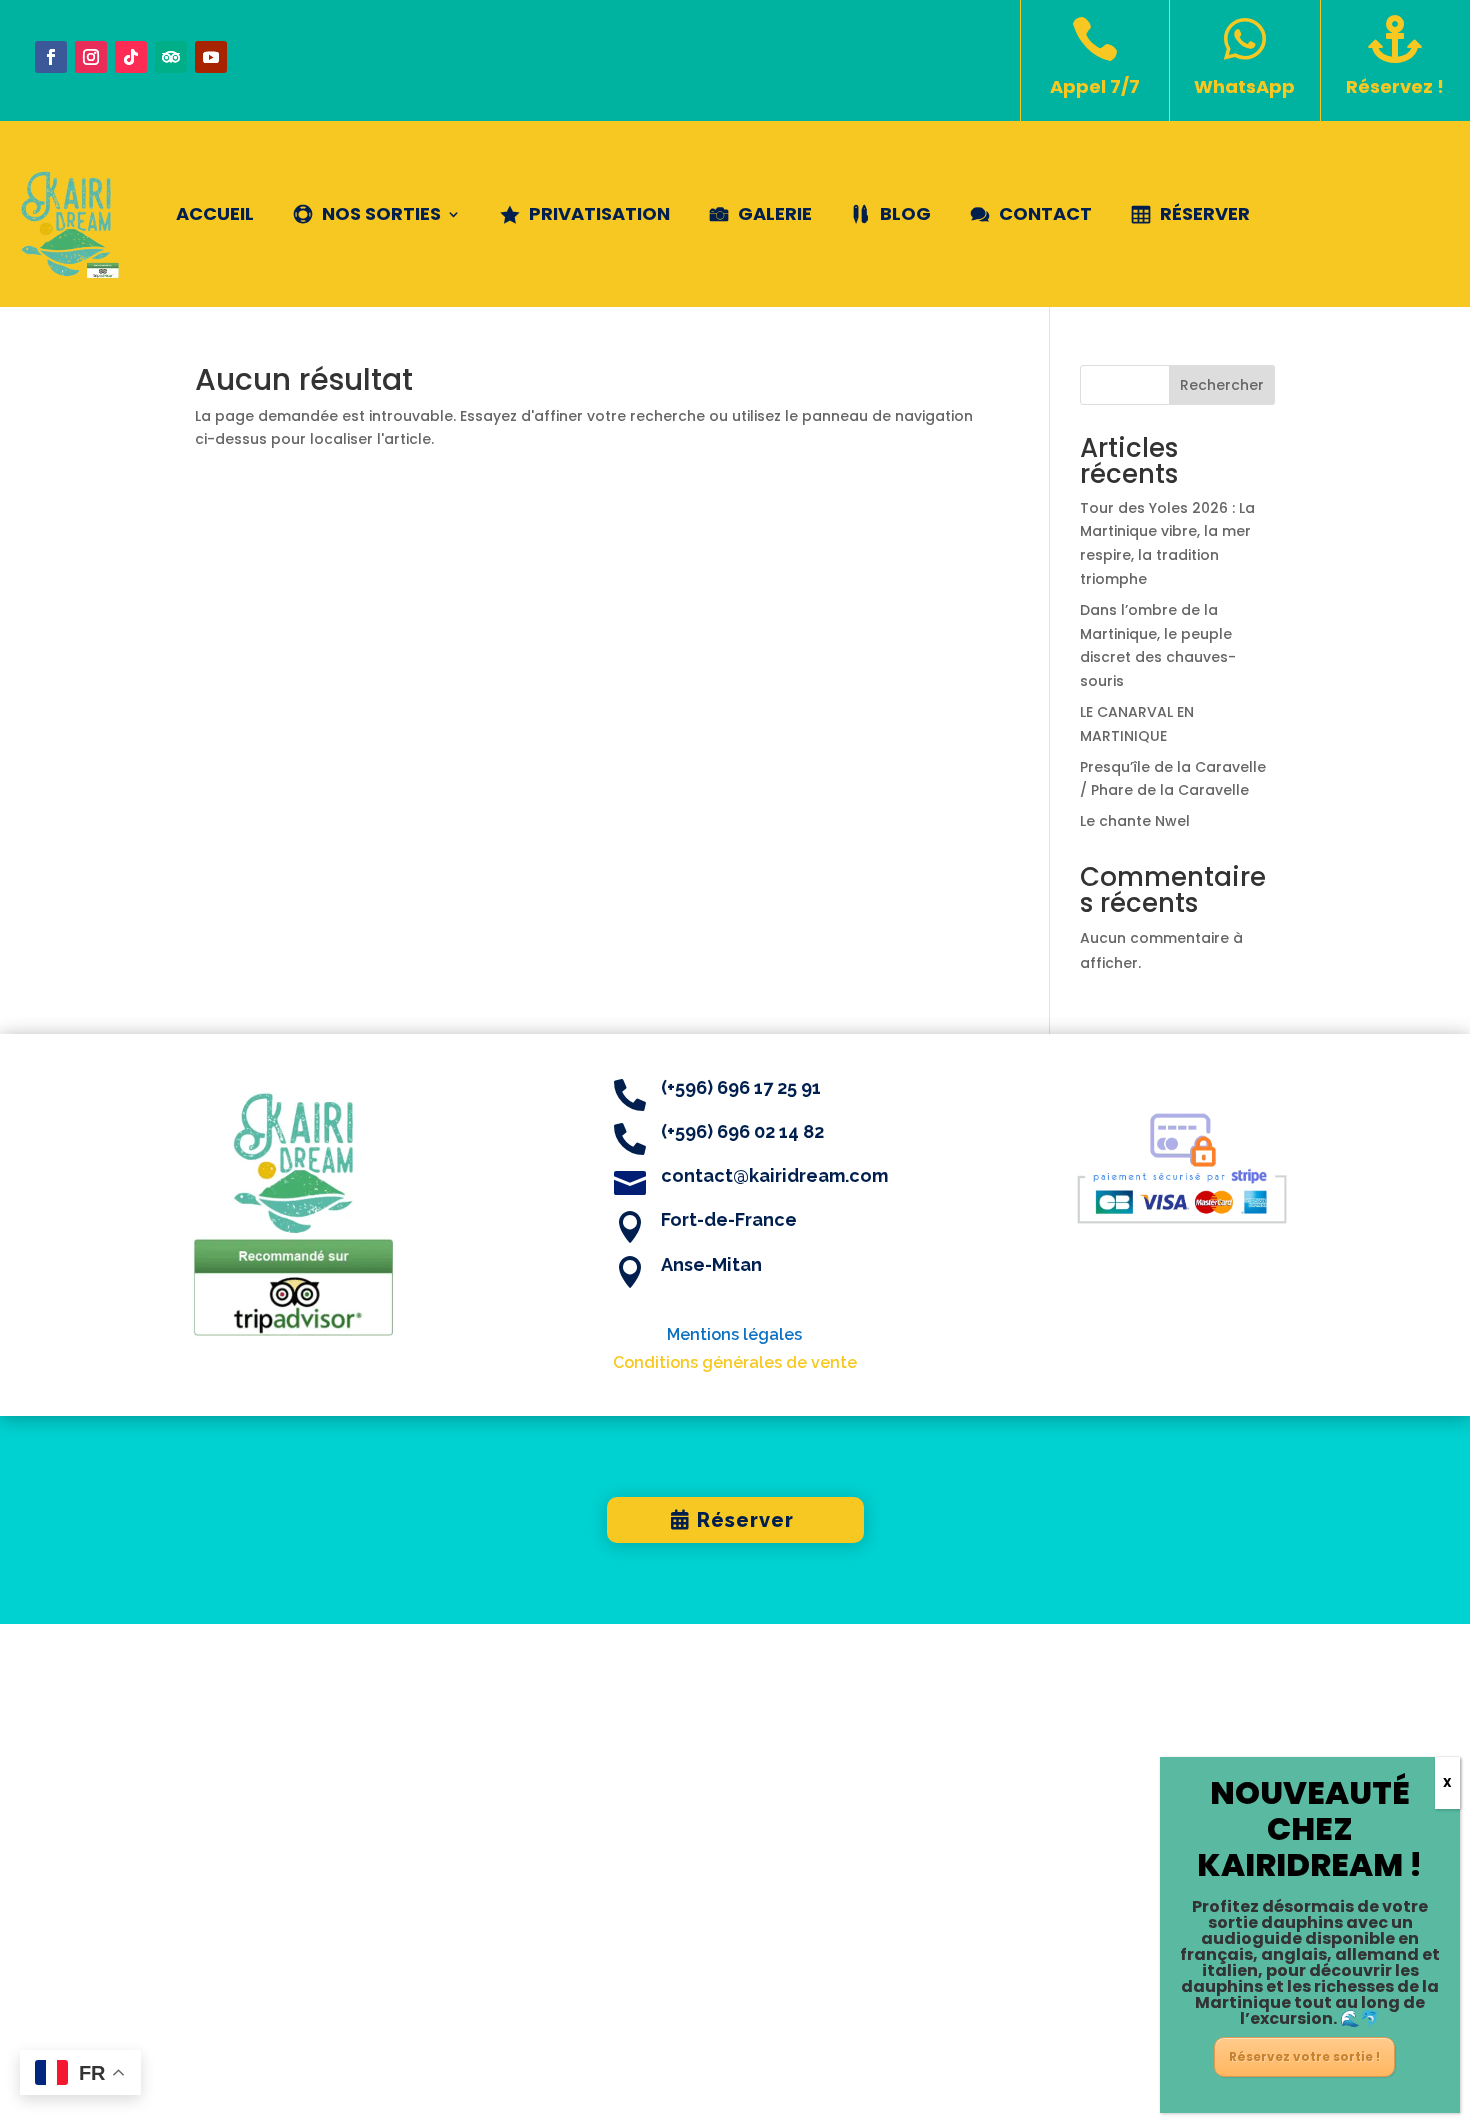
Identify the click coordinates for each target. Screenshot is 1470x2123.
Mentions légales (734, 1334)
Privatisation (599, 213)
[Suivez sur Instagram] (91, 57)
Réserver (1205, 213)
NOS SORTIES (381, 213)
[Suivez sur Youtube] (211, 57)
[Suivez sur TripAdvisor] (171, 57)
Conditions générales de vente (735, 1362)
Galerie (775, 213)
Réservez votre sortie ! (1304, 2056)
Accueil (215, 213)
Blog (905, 213)
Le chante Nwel (1135, 821)
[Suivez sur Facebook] (51, 57)
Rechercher (1222, 385)
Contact (1045, 213)
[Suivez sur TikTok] (131, 57)
